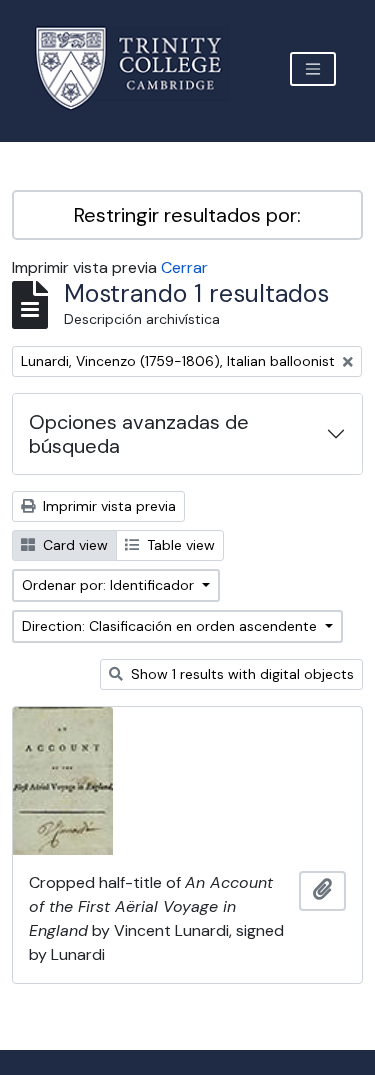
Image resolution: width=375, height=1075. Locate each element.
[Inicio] (140, 68)
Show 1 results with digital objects (240, 674)
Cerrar (184, 267)
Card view (73, 545)
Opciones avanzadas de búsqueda (139, 434)
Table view (179, 545)
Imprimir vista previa (107, 506)
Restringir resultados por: (187, 215)
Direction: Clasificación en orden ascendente (171, 626)
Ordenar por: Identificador (110, 585)
